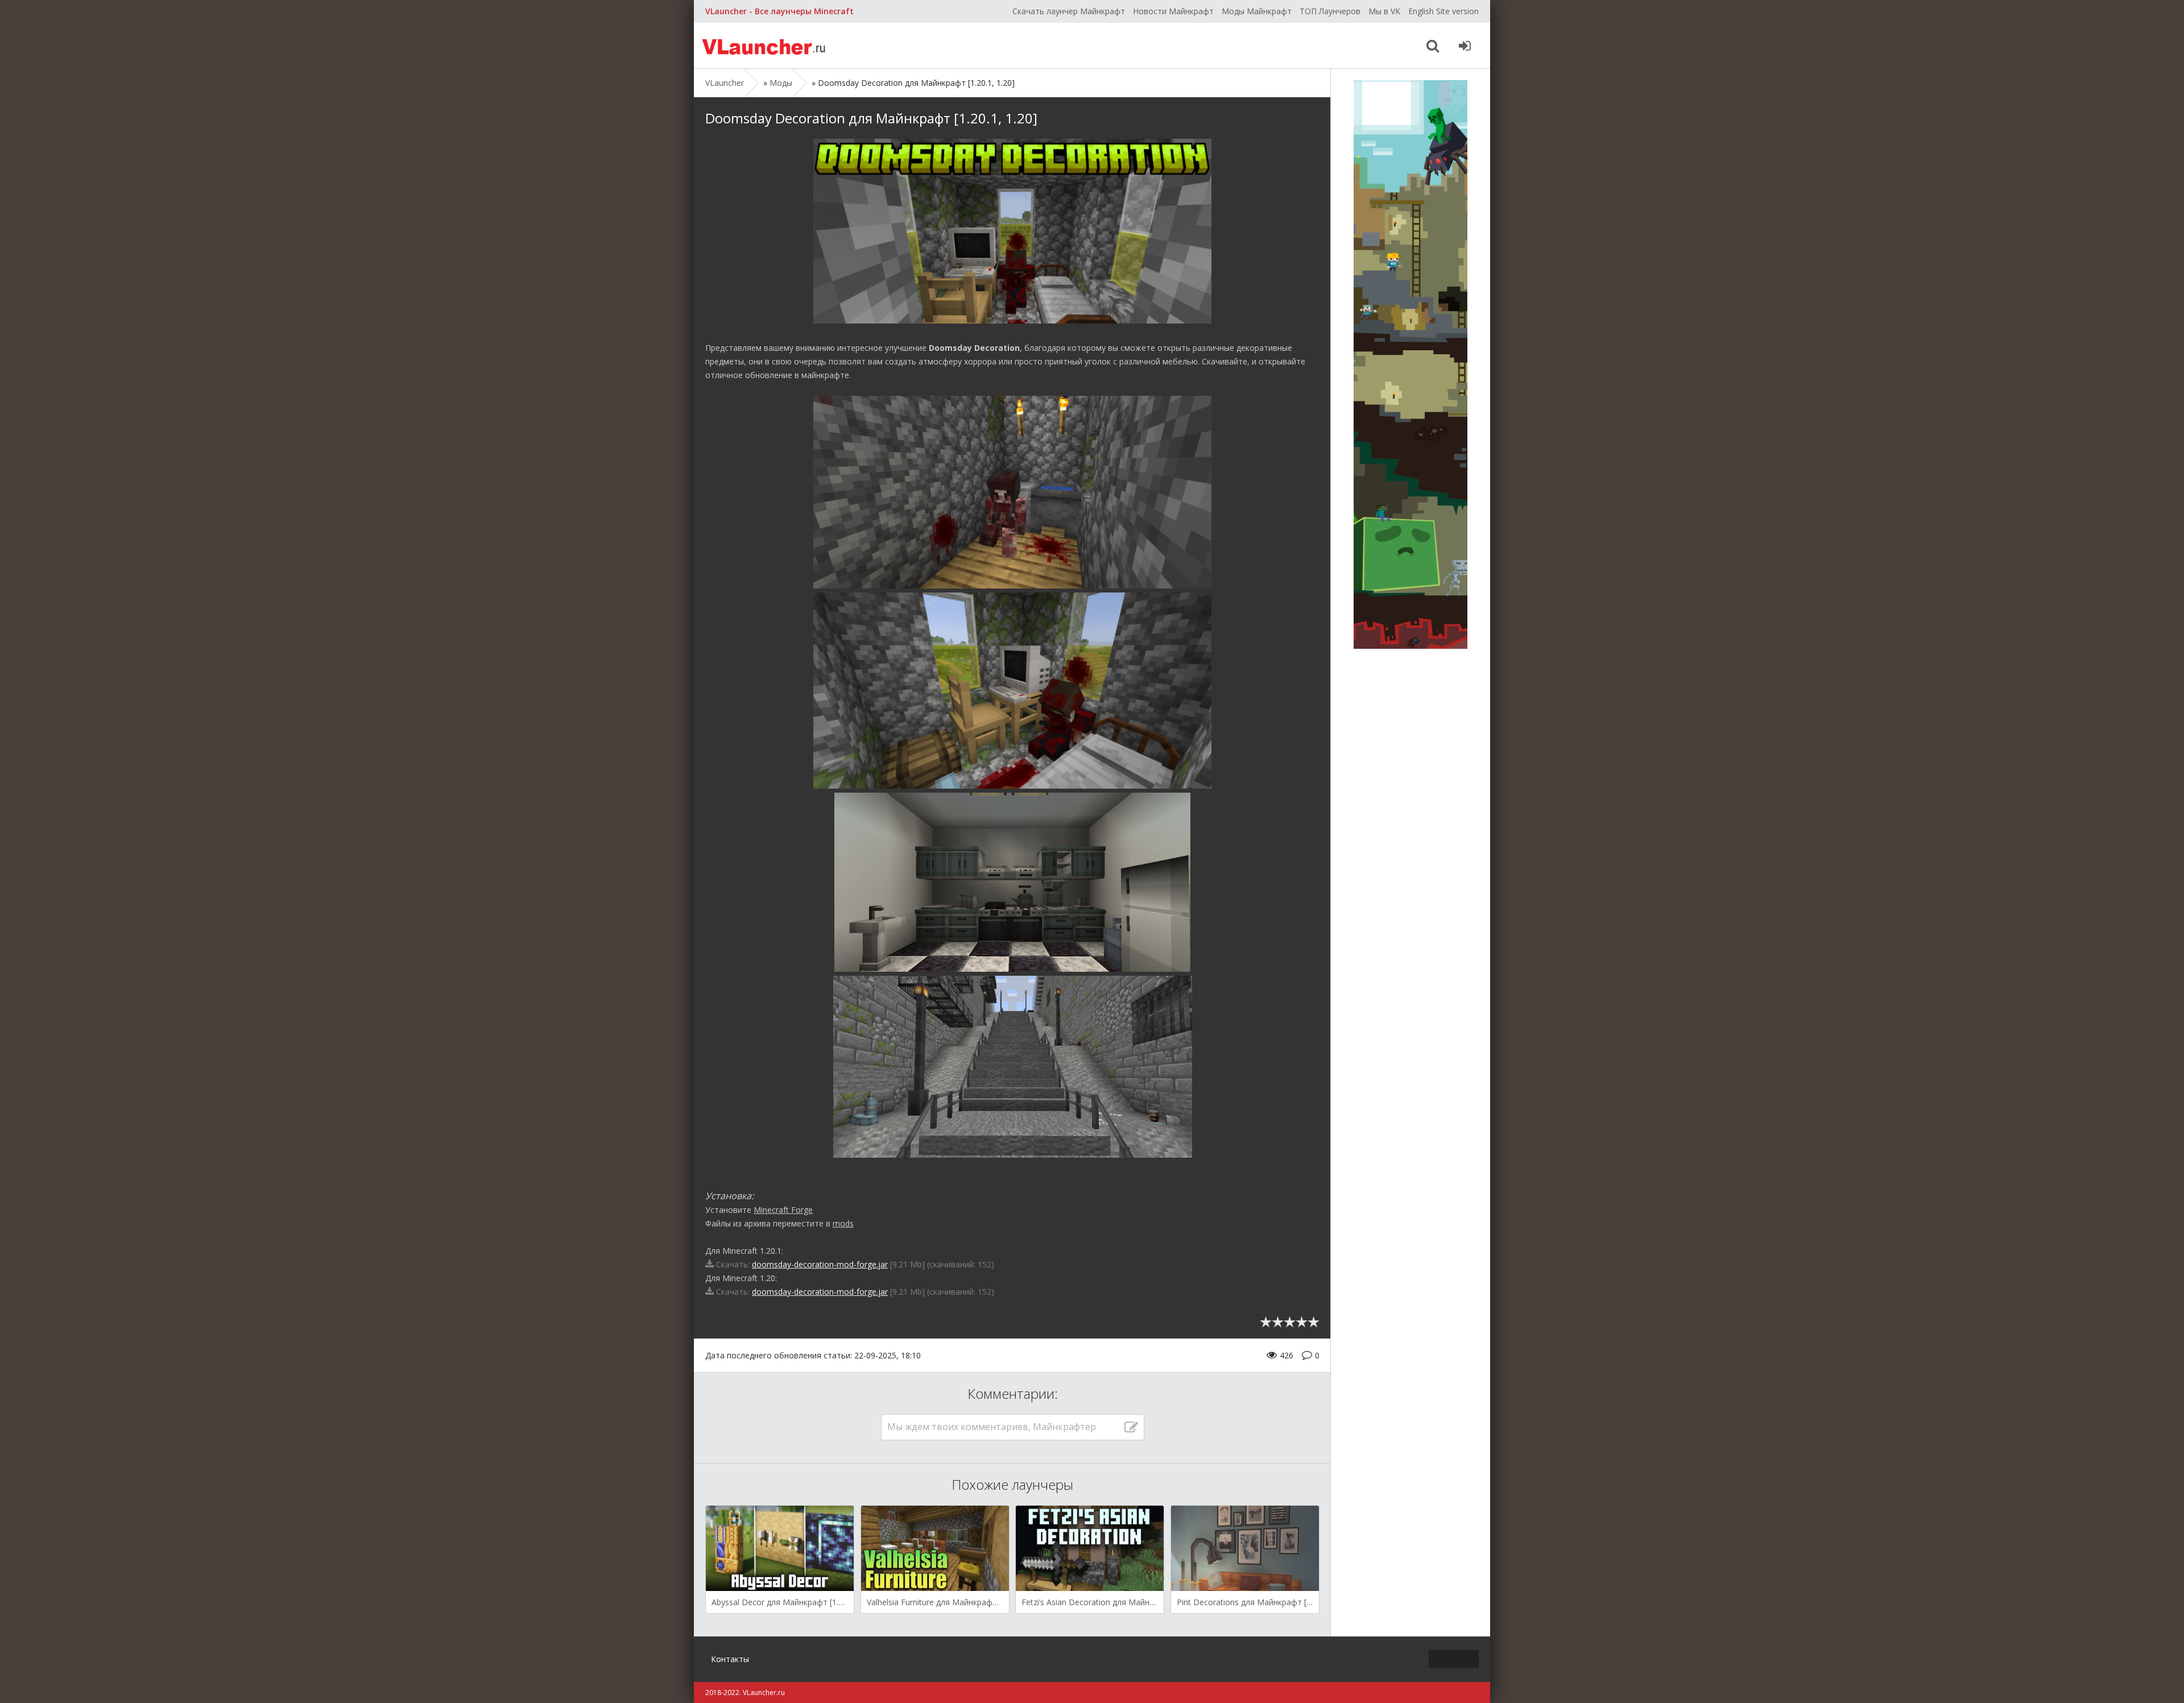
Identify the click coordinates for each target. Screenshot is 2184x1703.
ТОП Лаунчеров (1330, 11)
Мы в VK (1384, 11)
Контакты (730, 1659)
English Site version (1443, 11)
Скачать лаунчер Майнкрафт (1069, 11)
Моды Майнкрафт (1257, 11)
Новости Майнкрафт (1173, 11)
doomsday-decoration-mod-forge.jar (820, 1264)
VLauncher (765, 45)
